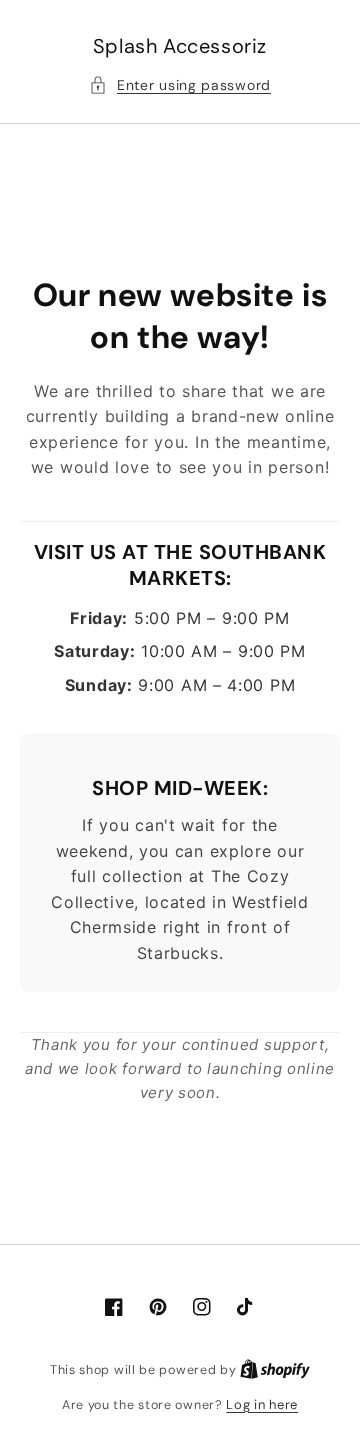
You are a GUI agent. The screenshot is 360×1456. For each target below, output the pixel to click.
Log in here (262, 1404)
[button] (180, 85)
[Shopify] (275, 1369)
